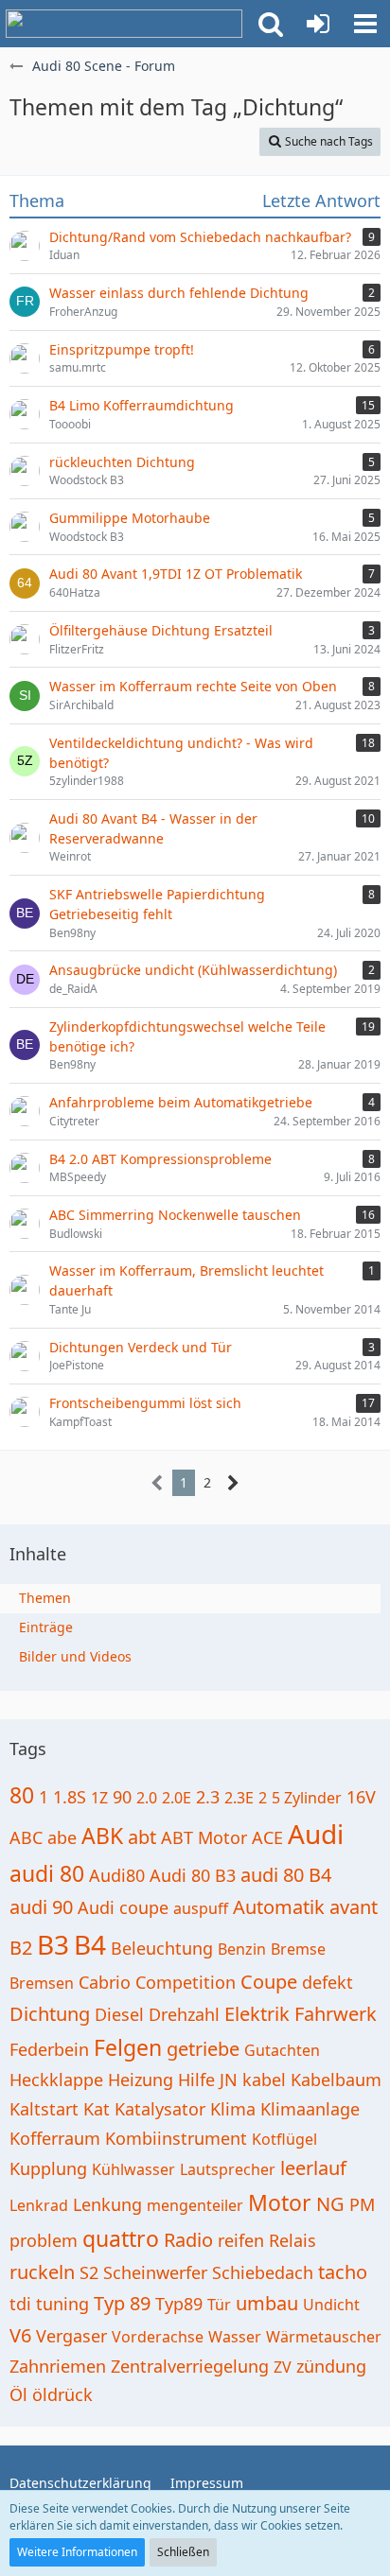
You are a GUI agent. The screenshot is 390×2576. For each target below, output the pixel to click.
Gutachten (282, 2050)
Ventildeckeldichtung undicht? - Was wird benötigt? (181, 753)
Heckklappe (56, 2080)
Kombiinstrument (176, 2138)
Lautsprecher (228, 2169)
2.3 (208, 1797)
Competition (186, 1982)
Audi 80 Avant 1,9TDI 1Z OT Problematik (176, 574)
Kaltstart (44, 2109)
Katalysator (160, 2109)
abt (142, 1837)
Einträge (46, 1627)
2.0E (177, 1798)
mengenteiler (195, 2205)
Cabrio (105, 1982)
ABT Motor (204, 1837)
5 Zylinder (307, 1798)
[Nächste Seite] (233, 1483)
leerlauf (313, 2168)
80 (22, 1795)
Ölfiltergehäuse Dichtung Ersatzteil (161, 630)
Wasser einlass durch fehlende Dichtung (179, 293)
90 (122, 1797)
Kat (97, 2109)
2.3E (239, 1798)
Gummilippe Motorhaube (130, 518)
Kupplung (48, 2168)
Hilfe (196, 2080)
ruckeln (42, 2272)
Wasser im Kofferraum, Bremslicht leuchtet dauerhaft (186, 1280)
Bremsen (42, 1983)
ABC (26, 1837)
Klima (233, 2109)
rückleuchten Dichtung (122, 462)
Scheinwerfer (155, 2272)
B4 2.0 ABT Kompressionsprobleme (160, 1159)
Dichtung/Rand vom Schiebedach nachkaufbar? (200, 237)
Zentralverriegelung (190, 2366)
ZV (283, 2367)
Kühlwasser (133, 2169)
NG (330, 2204)
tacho (343, 2272)
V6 (20, 2335)
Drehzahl (184, 2014)
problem (44, 2240)
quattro (121, 2238)
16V (361, 1797)
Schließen (183, 2552)
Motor (280, 2202)
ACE (267, 1837)
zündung (331, 2366)
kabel (264, 2080)
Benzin (242, 1949)
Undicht (331, 2305)
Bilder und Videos (75, 1656)
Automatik (279, 1907)
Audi (316, 1834)
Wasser (235, 2337)
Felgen (128, 2047)
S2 (89, 2272)
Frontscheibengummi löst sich (145, 1403)
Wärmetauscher (324, 2337)
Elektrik (257, 2014)
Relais (292, 2240)
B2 (21, 1948)
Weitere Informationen (77, 2552)
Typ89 (179, 2304)
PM (362, 2204)
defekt (328, 1982)
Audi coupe (123, 1907)
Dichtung (50, 2014)
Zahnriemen (58, 2366)
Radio (188, 2240)
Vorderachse (158, 2337)
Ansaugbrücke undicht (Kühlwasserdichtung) (193, 970)
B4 (90, 1944)
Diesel (119, 2014)
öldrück (62, 2394)
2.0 (147, 1798)
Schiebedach (263, 2272)
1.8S (70, 1797)
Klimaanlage (310, 2109)
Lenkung (107, 2204)
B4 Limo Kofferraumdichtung (142, 405)
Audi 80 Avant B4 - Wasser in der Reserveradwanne (153, 828)
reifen (241, 2240)
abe (62, 1837)
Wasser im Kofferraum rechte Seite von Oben (193, 686)
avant (354, 1907)
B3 (53, 1944)
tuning (62, 2304)
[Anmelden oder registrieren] (318, 24)
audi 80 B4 (286, 1875)
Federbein (49, 2049)
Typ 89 (122, 2303)
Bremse (298, 1949)
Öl (18, 2394)
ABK (102, 1836)
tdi (20, 2304)
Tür (219, 2305)
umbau (267, 2303)
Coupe (269, 1982)
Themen (45, 1598)
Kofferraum (55, 2138)
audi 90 (41, 1907)
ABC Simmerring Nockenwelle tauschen (175, 1215)
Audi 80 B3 (193, 1875)
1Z (99, 1798)
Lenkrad (39, 2205)
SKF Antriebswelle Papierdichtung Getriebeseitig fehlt (157, 904)
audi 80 (47, 1873)
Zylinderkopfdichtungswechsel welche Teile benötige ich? (187, 1036)
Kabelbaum (336, 2080)
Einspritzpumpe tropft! (122, 349)
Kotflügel (284, 2139)
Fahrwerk (336, 2014)
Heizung (141, 2080)
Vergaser (71, 2336)
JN (229, 2080)
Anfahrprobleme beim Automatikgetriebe (181, 1102)
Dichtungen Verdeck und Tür (141, 1347)
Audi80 (117, 1875)
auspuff (201, 1908)
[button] (271, 24)
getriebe (203, 2049)
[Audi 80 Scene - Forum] (124, 24)
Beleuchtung (162, 1948)
